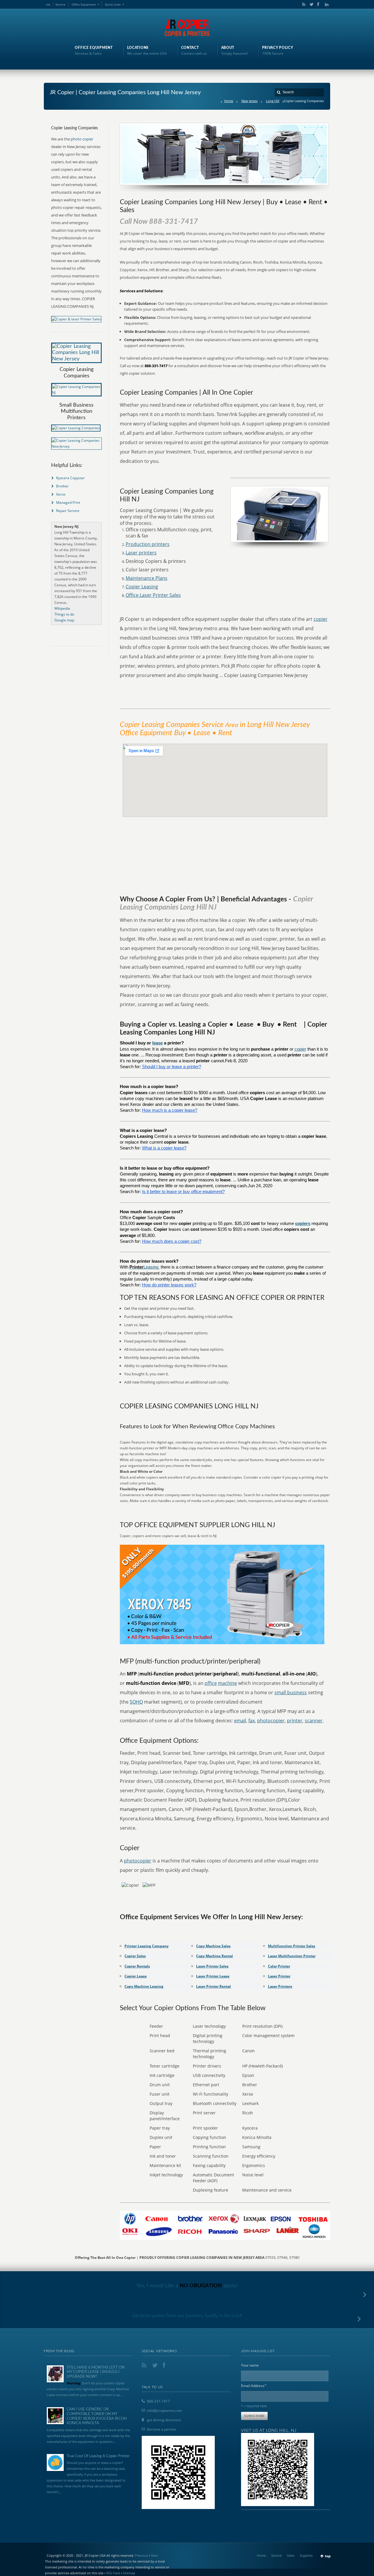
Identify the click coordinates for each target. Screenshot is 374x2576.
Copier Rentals (137, 1966)
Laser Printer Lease (213, 1976)
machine (227, 1683)
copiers (303, 1223)
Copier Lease (136, 1976)
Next (155, 2555)
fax (252, 1721)
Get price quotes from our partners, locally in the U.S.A (187, 2315)
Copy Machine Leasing (144, 1986)
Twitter (310, 4)
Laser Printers (280, 1986)
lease (157, 1043)
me (48, 4)
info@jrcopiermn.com (165, 2411)
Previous (142, 2555)
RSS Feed (113, 2573)
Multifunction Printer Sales (292, 1946)
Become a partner (162, 2429)
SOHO (136, 1702)
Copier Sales (135, 1956)
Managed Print (68, 502)
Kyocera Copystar (70, 478)
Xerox (61, 494)
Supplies (306, 2555)
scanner (314, 1721)
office (211, 1683)
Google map (64, 620)
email (240, 1721)
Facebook (318, 4)
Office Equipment (84, 4)
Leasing (151, 1267)
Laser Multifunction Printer (292, 1956)
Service (60, 4)
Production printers (148, 544)
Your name (250, 2365)
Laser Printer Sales (212, 1966)
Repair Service (68, 511)
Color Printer (279, 1966)
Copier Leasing (142, 587)
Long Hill (273, 101)
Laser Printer (279, 1976)
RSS (303, 4)
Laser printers (141, 553)
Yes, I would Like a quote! (187, 2286)
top (328, 2556)
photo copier (82, 139)
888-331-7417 (158, 2401)
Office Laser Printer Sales (153, 595)
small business (291, 1692)
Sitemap (129, 2573)
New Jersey (250, 101)
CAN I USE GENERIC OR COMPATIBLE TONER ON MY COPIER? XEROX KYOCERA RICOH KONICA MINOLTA (97, 2416)
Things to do (64, 614)
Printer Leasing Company (147, 1946)
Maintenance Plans (147, 578)
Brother (62, 486)
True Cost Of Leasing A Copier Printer (98, 2456)
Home (229, 101)
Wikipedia (62, 608)
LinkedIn (325, 4)
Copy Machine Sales (213, 1946)
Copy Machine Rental (214, 1956)
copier (321, 619)
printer (295, 1721)
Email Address (254, 2385)
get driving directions (164, 2420)
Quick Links (113, 4)
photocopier (271, 1721)
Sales (291, 2555)
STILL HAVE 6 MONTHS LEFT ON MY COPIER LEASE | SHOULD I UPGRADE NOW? (96, 2372)
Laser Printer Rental (213, 1986)
